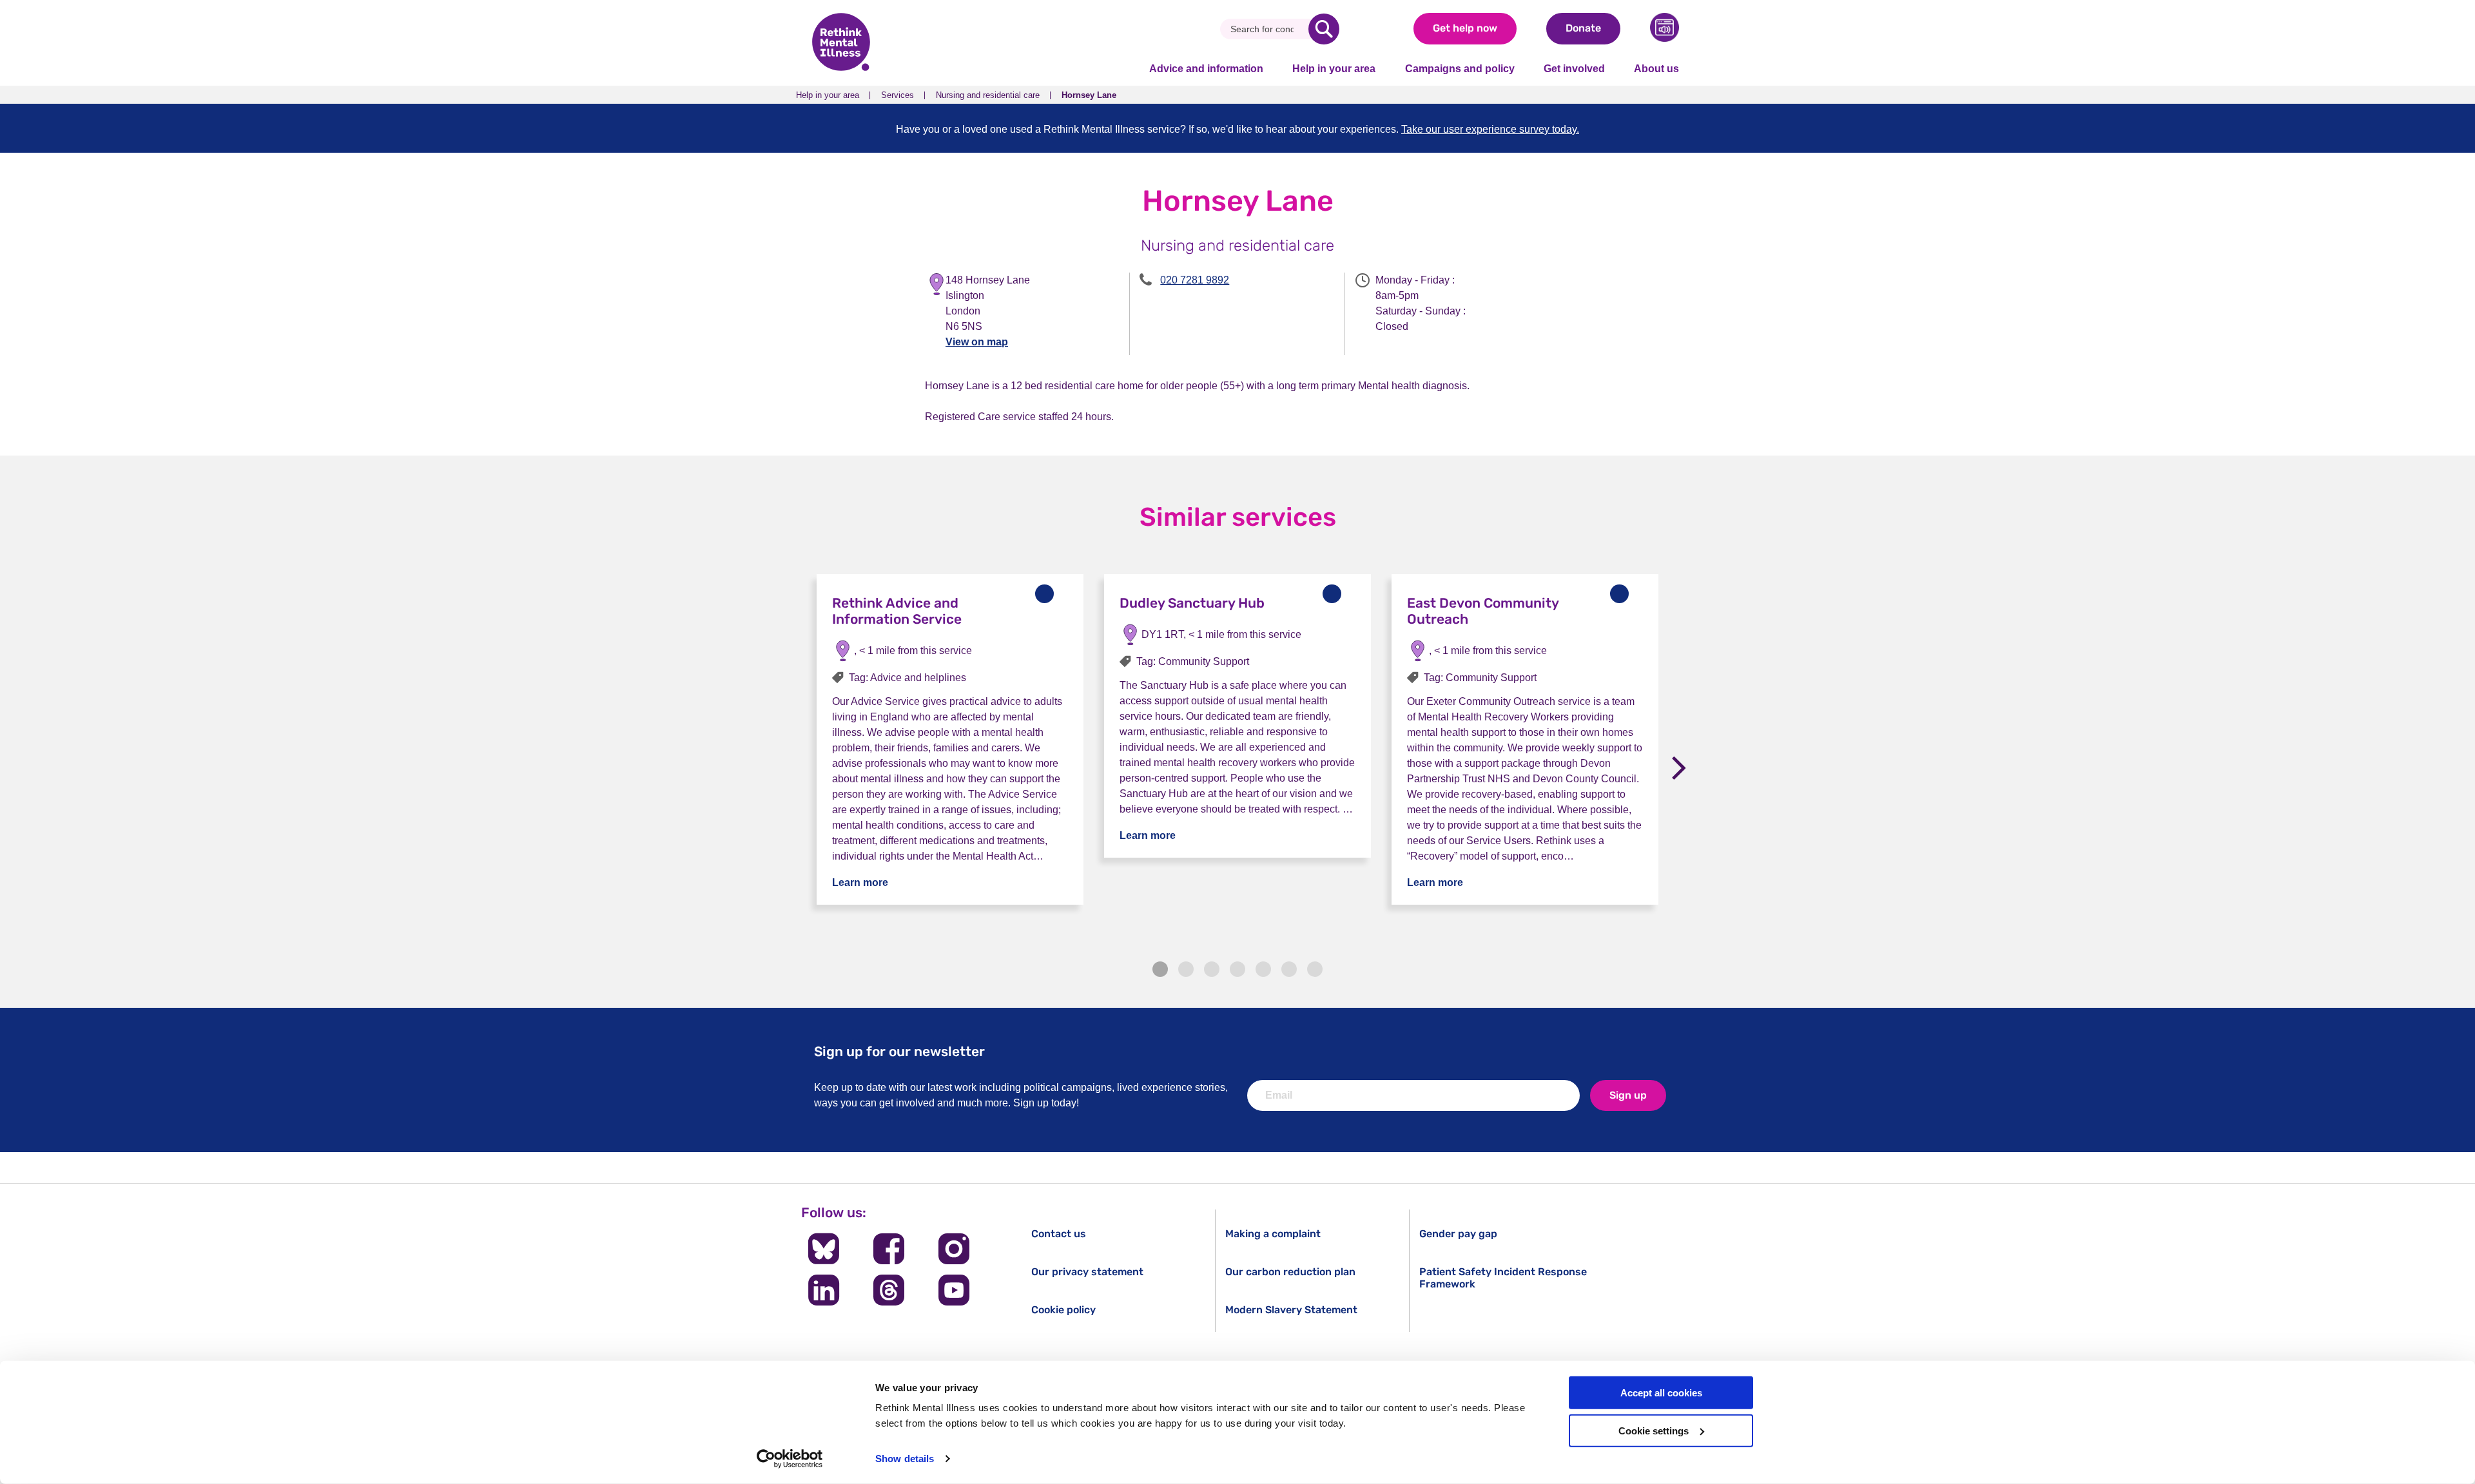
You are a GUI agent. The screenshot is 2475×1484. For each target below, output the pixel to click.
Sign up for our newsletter (899, 1051)
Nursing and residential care (988, 95)
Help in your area (1334, 69)
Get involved (1574, 69)
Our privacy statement (1087, 1272)
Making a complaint (1273, 1234)
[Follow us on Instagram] (954, 1249)
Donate (1583, 28)
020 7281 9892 (1195, 280)
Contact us (1059, 1234)
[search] (1324, 29)
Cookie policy (1063, 1310)
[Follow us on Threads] (888, 1290)
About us (1656, 69)
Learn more (860, 882)
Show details (905, 1459)
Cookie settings (1654, 1431)
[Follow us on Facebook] (888, 1249)
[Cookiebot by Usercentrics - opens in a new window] (790, 1459)
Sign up (1628, 1095)
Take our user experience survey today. (1490, 129)
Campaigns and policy (1460, 69)
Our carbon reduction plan (1290, 1272)
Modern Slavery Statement (1291, 1310)
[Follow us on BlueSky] (823, 1249)
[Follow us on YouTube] (954, 1290)
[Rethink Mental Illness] (841, 43)
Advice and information (1206, 69)
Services (898, 95)
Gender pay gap (1458, 1234)
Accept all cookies (1661, 1393)
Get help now (1465, 28)
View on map (977, 342)
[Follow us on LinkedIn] (823, 1290)
